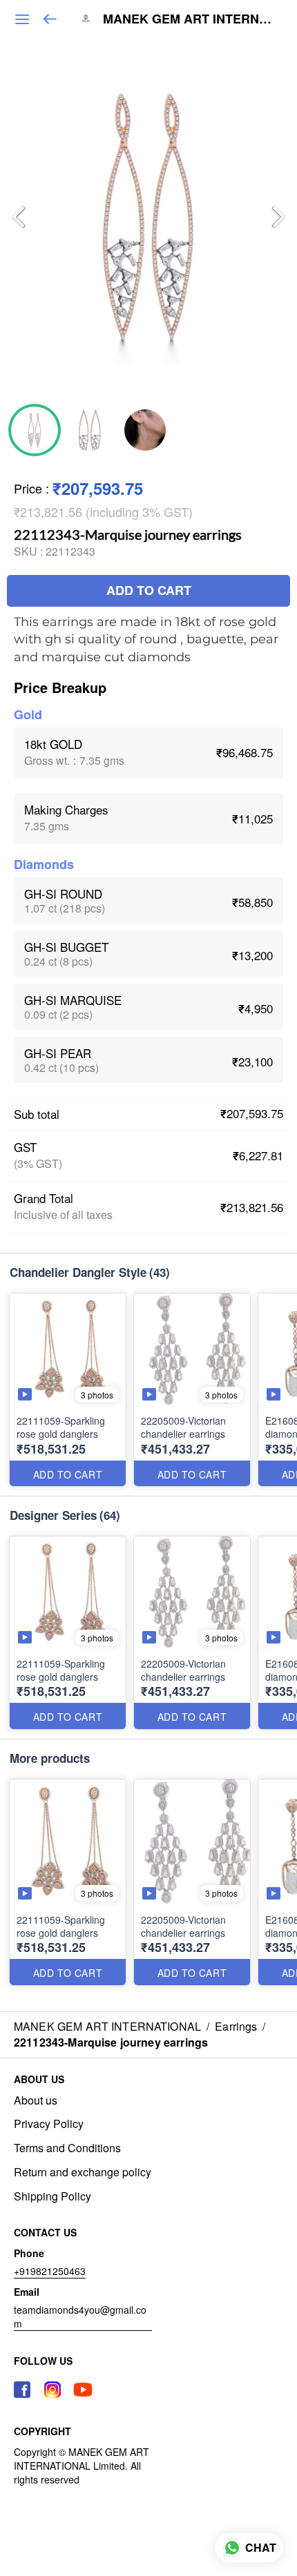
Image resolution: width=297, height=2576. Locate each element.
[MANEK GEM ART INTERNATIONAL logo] (86, 19)
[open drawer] (22, 19)
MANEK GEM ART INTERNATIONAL (190, 19)
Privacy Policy (49, 2124)
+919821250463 (50, 2271)
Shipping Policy (52, 2196)
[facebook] (22, 2390)
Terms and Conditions (67, 2148)
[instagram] (52, 2390)
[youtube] (83, 2390)
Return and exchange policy (83, 2172)
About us (36, 2100)
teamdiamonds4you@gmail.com (80, 2316)
